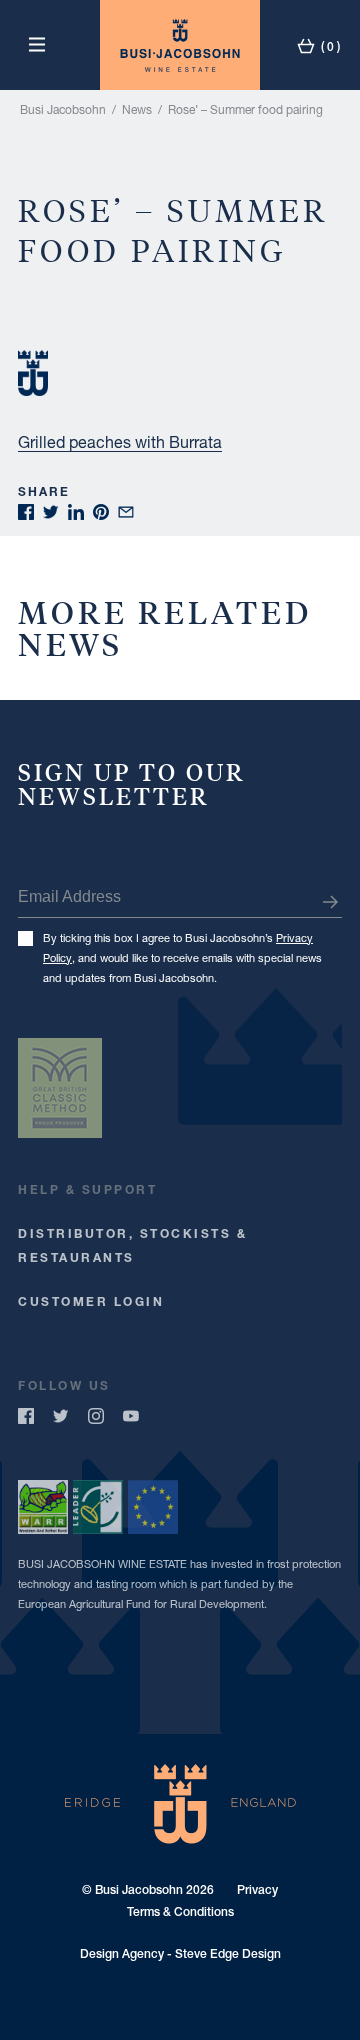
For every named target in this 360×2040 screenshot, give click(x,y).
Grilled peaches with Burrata (120, 441)
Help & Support (87, 1189)
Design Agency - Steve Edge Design (180, 1954)
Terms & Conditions (180, 1912)
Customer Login (91, 1301)
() (329, 46)
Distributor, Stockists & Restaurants (132, 1245)
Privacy (257, 1890)
